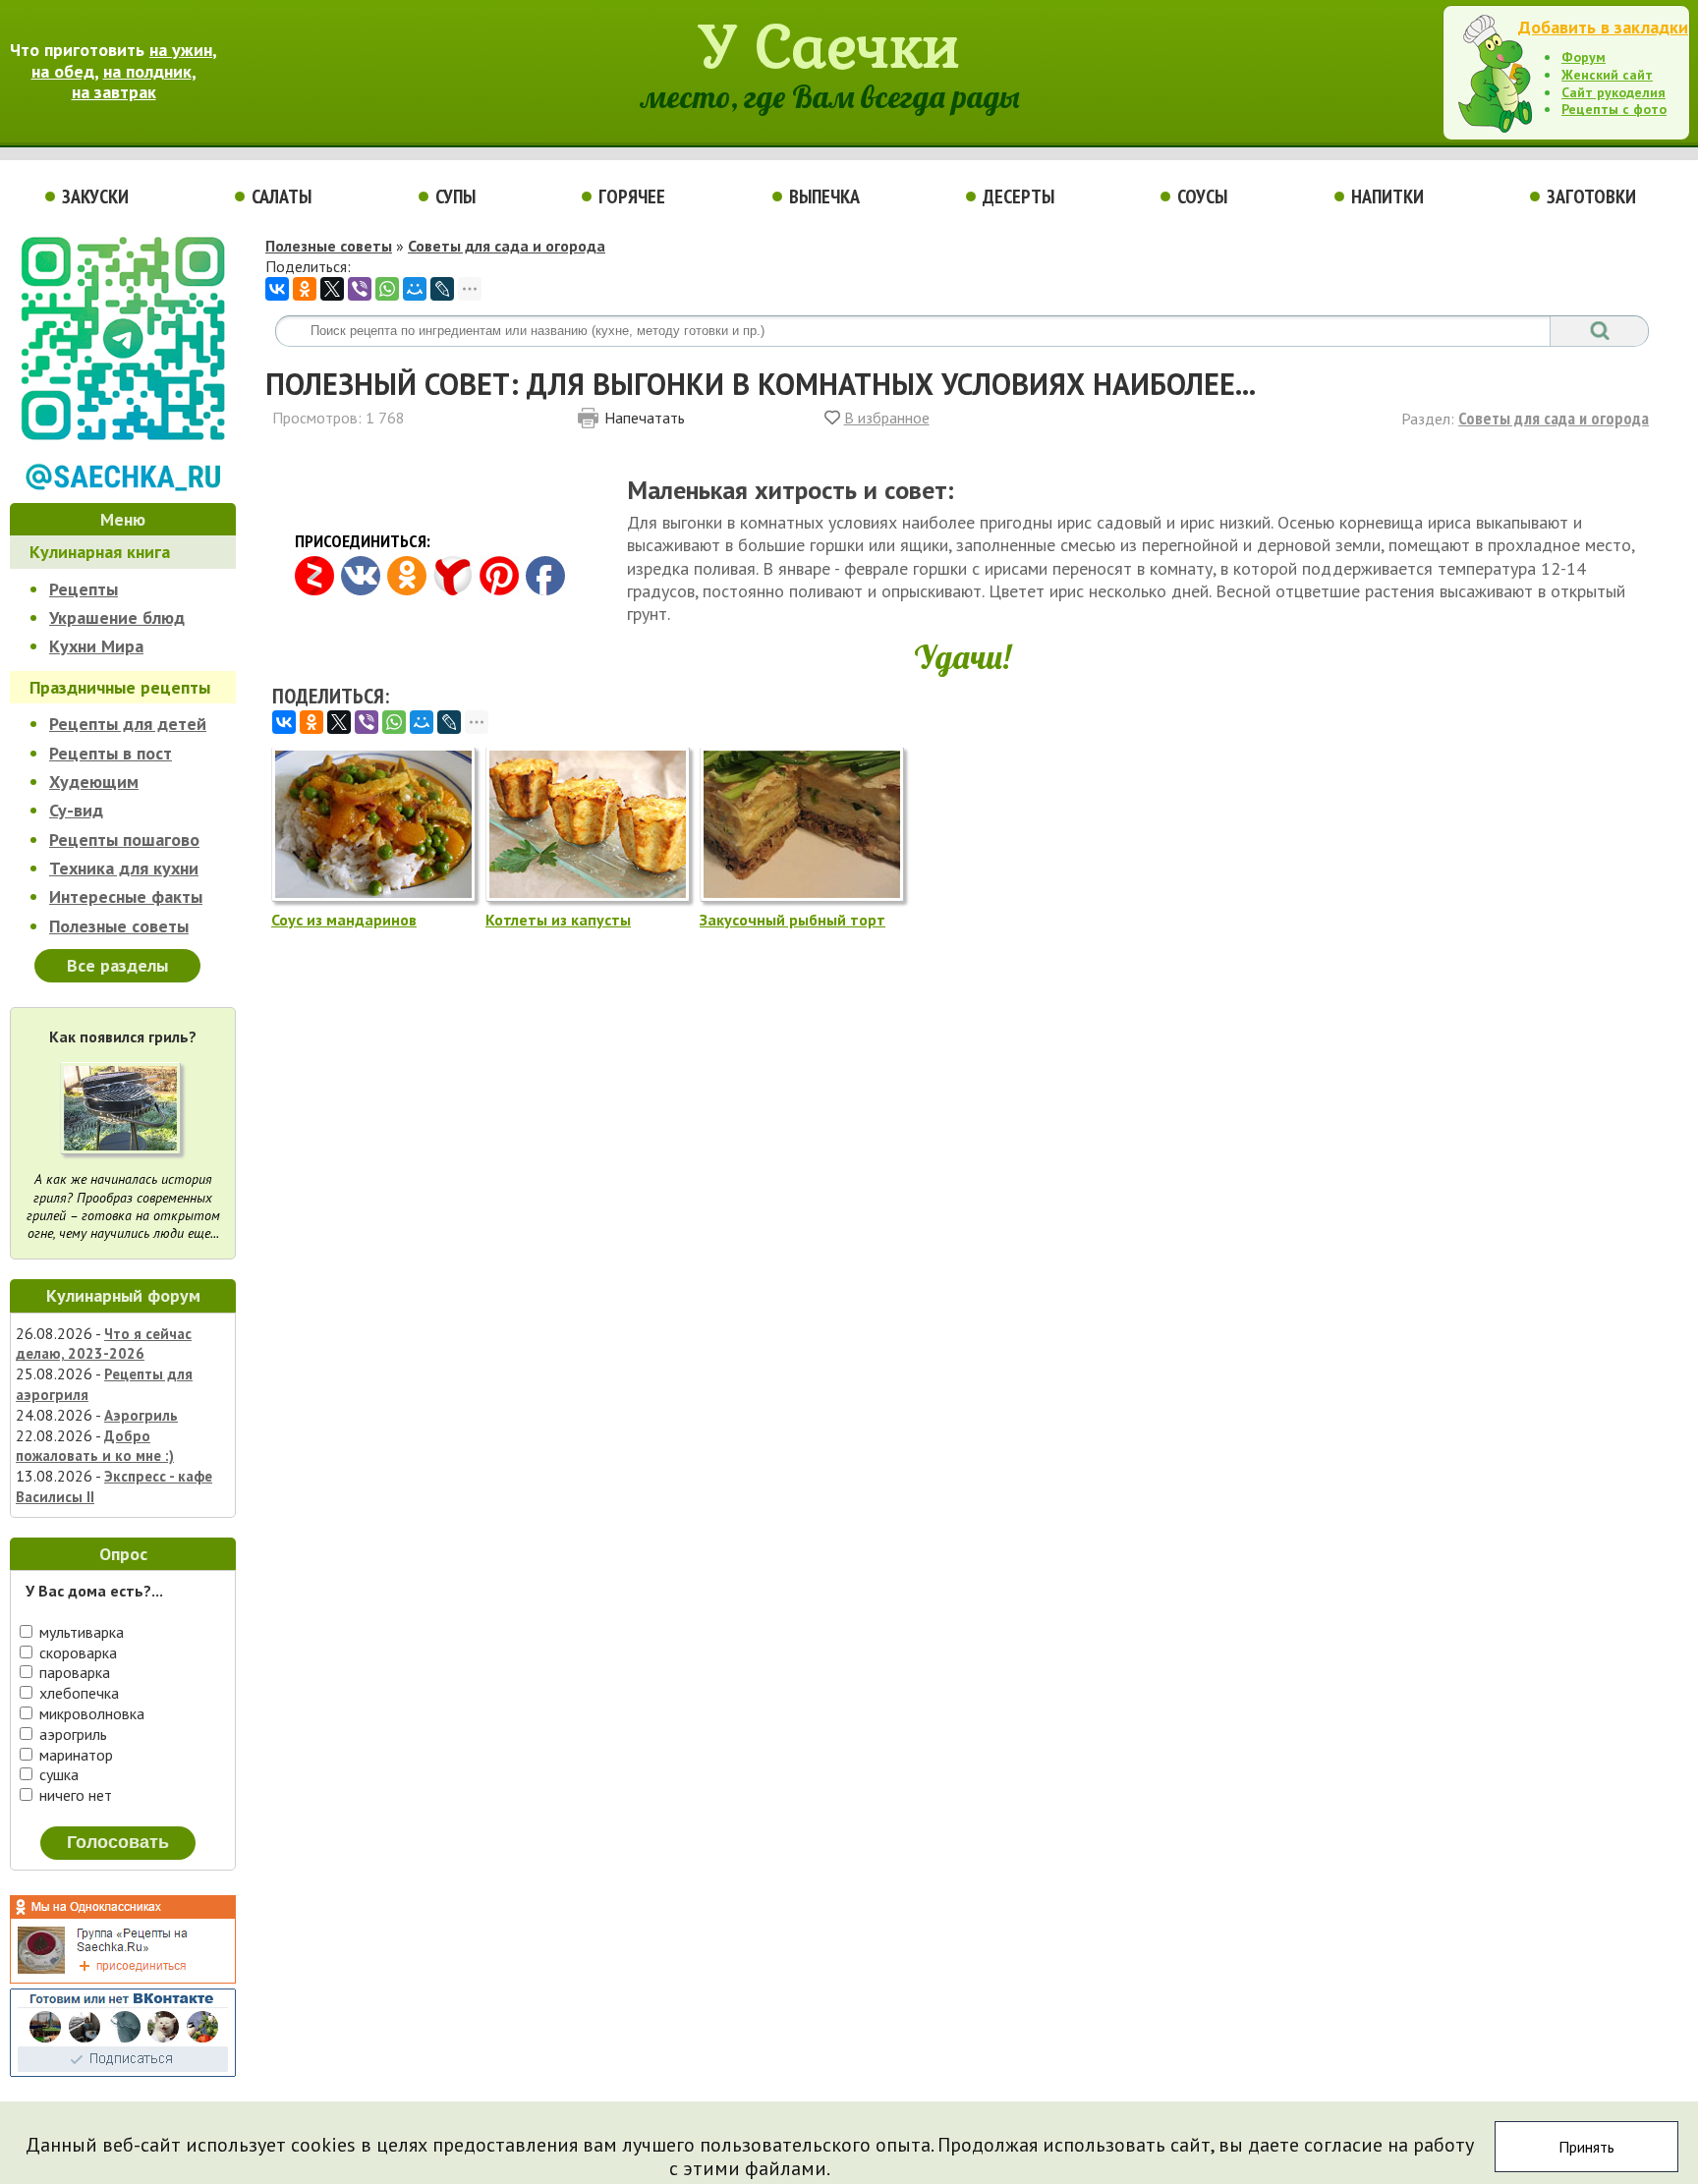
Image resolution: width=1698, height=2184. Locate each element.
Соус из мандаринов (344, 920)
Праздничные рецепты (120, 687)
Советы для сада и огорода (507, 246)
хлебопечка (77, 1693)
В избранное (887, 418)
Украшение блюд (117, 617)
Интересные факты (126, 896)
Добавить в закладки (1603, 27)
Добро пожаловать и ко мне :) (95, 1446)
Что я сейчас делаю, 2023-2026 (104, 1344)
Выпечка (824, 196)
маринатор (74, 1755)
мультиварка (80, 1632)
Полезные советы (119, 926)
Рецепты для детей (128, 724)
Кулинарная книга (100, 552)
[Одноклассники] (305, 289)
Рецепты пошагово (124, 840)
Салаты (282, 196)
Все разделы (117, 965)
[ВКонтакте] (277, 289)
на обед (63, 71)
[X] (332, 289)
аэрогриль (71, 1734)
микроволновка (90, 1713)
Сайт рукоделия (1613, 92)
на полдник (147, 71)
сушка (57, 1774)
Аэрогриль (141, 1415)
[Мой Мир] (415, 289)
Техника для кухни (124, 868)
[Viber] (360, 289)
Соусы (1202, 196)
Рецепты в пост (111, 753)
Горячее (632, 196)
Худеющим (94, 782)
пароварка (73, 1672)
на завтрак (114, 92)
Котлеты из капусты (558, 920)
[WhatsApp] (387, 289)
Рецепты (84, 589)
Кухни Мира (96, 646)
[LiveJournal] (442, 289)
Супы (455, 196)
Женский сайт (1607, 75)
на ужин (181, 50)
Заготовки (1591, 196)
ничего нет (74, 1795)
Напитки (1387, 196)
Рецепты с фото (1614, 109)
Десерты (1019, 196)
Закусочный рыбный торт (792, 920)
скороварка (76, 1652)
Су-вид (76, 810)
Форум (1584, 57)
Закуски (95, 196)
